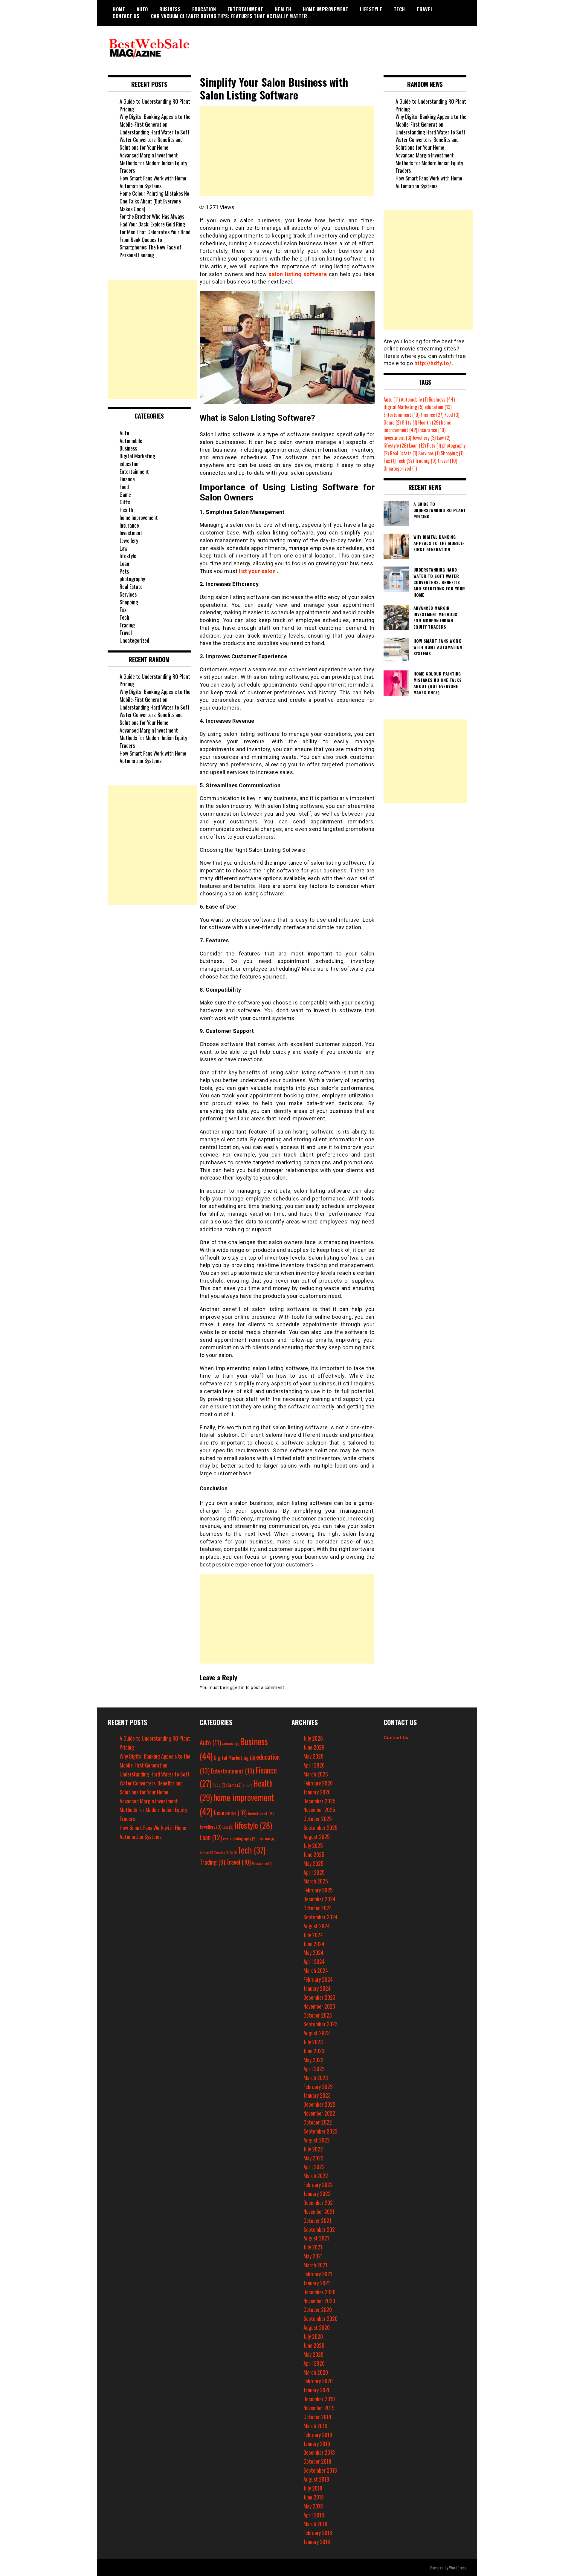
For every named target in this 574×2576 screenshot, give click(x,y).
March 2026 (316, 1774)
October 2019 (317, 2417)
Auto (142, 9)
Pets (124, 571)
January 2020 (317, 2390)
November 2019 (319, 2408)
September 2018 (320, 2470)
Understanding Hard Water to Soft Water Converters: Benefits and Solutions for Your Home (155, 140)
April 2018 (314, 2515)
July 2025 (313, 1846)
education (204, 9)
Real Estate (131, 586)
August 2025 (317, 1837)
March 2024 (316, 1970)
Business (170, 9)
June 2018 (314, 2497)
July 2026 (313, 1738)
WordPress (458, 2567)
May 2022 (313, 2158)
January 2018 (317, 2542)
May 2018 (313, 2506)
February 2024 (318, 1979)
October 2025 (318, 1819)
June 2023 (314, 2051)
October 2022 (318, 2122)
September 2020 (320, 2318)
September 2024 (320, 1917)
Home (119, 9)
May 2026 (313, 1756)
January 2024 (317, 1988)
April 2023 (314, 2069)
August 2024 (317, 1926)
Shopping (129, 602)
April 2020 (314, 2363)
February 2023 (318, 2087)
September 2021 (320, 2229)
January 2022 (317, 2194)
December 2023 (319, 1997)
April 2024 (314, 1961)
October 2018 (317, 2461)
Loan (124, 563)
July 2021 (313, 2247)
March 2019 (315, 2426)
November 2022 (319, 2113)
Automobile (131, 441)
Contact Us (126, 16)
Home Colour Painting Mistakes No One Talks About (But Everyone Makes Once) (154, 201)
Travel (425, 9)
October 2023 (318, 2015)
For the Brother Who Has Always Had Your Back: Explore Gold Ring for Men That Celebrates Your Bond (155, 224)
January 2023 (317, 2095)
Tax (123, 609)
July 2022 (313, 2149)
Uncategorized (134, 640)
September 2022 (320, 2131)
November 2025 (319, 1810)
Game (125, 494)
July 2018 (313, 2488)
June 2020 (314, 2345)
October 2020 (318, 2309)
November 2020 (319, 2301)
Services (128, 594)
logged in (236, 1687)
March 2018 (315, 2524)
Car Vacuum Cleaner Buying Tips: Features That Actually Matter (229, 16)
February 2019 (318, 2435)
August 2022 (317, 2140)
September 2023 (320, 2024)
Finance (127, 479)
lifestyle (371, 9)
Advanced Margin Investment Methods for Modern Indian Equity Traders (153, 163)
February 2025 (318, 1890)
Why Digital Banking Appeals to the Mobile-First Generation (155, 120)
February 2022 (318, 2185)
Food (124, 487)
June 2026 (314, 1747)
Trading (127, 625)
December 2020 (319, 2292)
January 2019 (317, 2444)
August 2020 (317, 2327)
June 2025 (314, 1854)
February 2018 (318, 2533)
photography (132, 579)
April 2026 (314, 1765)
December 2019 (319, 2399)
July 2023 (313, 2042)
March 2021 (315, 2265)
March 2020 (316, 2372)
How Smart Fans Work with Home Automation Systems (153, 182)
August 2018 (316, 2479)
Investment (131, 533)
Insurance (129, 525)
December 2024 (319, 1899)
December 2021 (319, 2203)
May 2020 (313, 2354)
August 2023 (317, 2033)
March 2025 (316, 1881)
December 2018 (319, 2452)
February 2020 (318, 2381)
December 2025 (319, 1801)
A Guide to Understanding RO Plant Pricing (155, 105)
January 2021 (317, 2283)
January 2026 (317, 1792)
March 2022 (316, 2176)
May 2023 (313, 2060)
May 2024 (313, 1952)
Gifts (125, 502)
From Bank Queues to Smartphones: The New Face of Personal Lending (151, 247)
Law (124, 548)
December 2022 (319, 2104)
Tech (399, 9)
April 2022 (314, 2167)
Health (283, 9)
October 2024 (318, 1908)
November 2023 (319, 2006)
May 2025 (313, 1863)
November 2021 (319, 2211)
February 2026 (318, 1783)
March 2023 (316, 2078)
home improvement (326, 9)
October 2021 (317, 2220)
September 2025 (320, 1828)
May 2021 (313, 2256)
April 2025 (314, 1872)
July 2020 (313, 2336)
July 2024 (313, 1935)
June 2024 (314, 1944)
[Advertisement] (287, 151)
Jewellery (129, 540)
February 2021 (318, 2274)
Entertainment (245, 9)
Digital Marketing (137, 456)
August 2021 (316, 2238)
